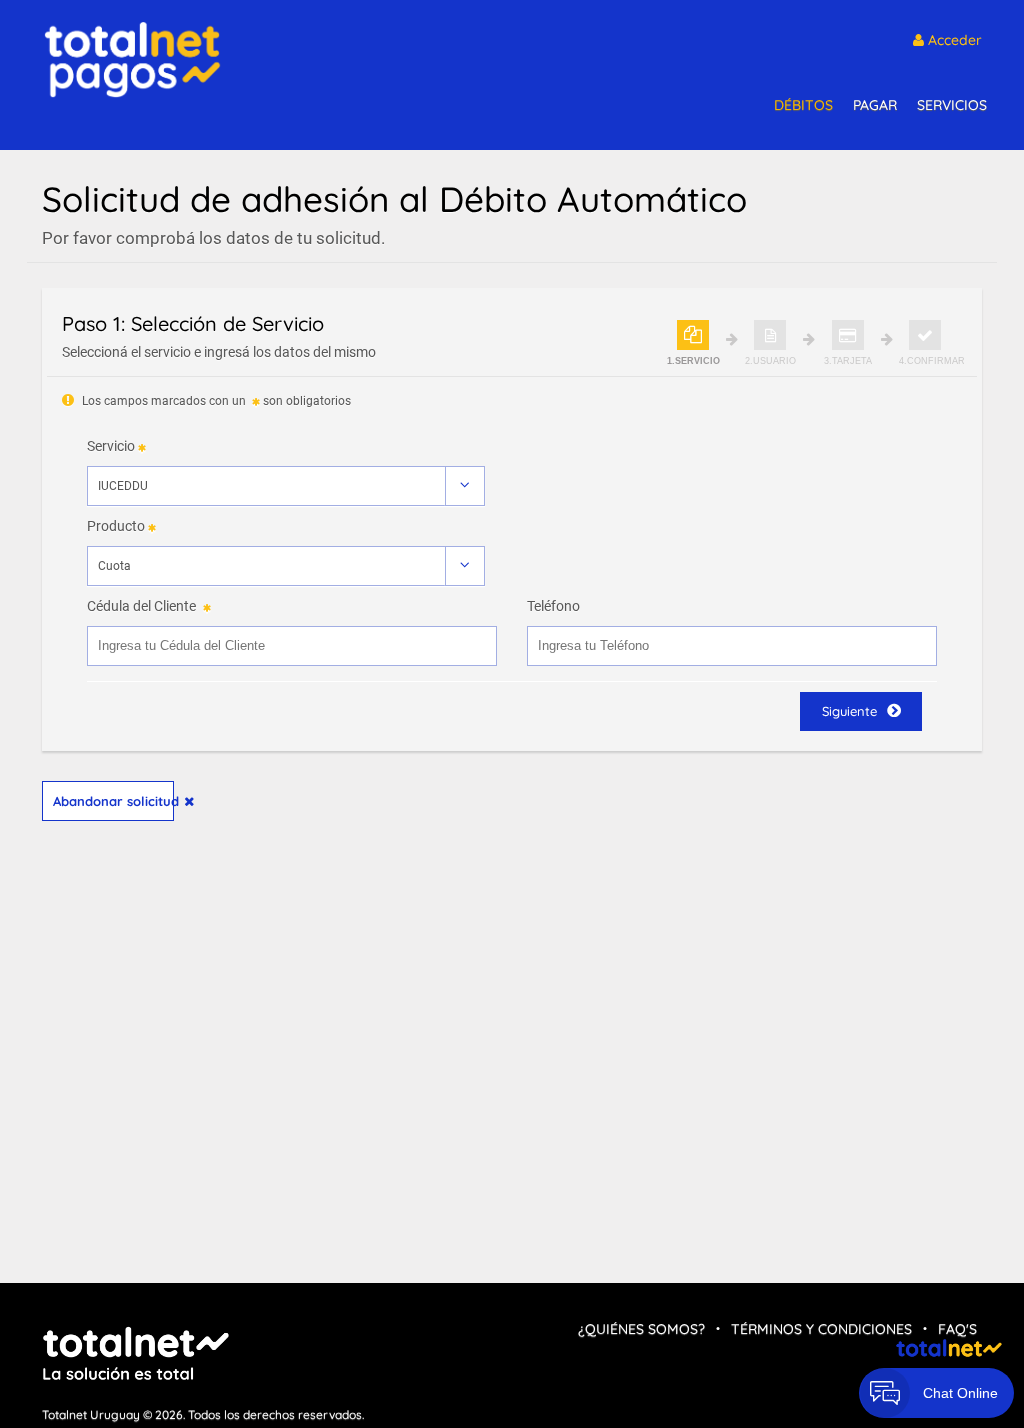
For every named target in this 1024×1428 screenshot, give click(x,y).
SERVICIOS (952, 105)
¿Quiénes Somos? (641, 1329)
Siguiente (849, 711)
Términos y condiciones (821, 1329)
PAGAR (875, 105)
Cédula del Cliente (141, 606)
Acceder (953, 40)
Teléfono (553, 606)
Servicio (111, 446)
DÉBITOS (803, 105)
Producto (116, 526)
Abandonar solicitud (113, 801)
